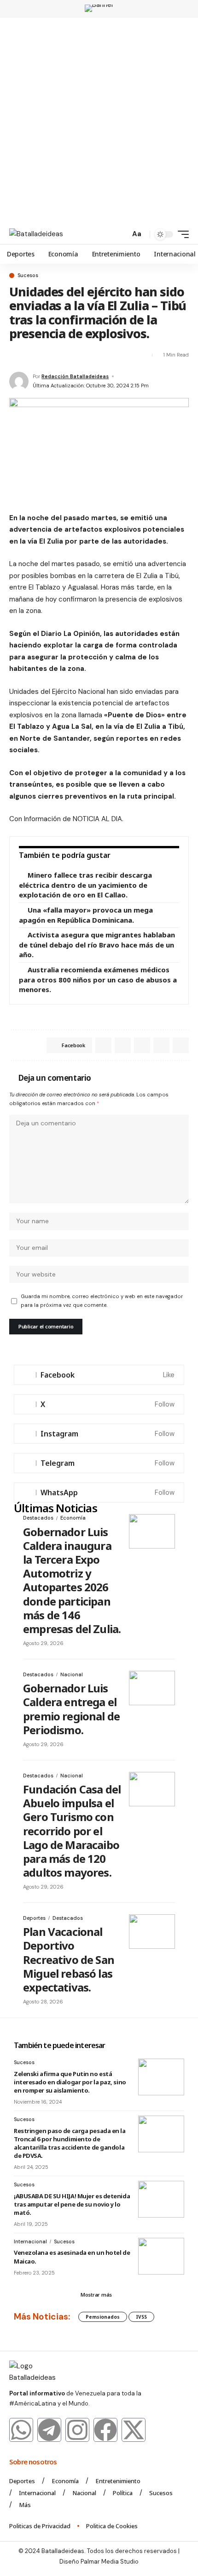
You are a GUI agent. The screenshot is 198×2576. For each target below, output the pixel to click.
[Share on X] (32, 355)
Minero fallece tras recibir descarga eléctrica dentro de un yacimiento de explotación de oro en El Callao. (85, 885)
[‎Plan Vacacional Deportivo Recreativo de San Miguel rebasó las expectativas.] (152, 1932)
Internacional (30, 2241)
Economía (73, 1518)
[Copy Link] (98, 355)
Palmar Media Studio (110, 2562)
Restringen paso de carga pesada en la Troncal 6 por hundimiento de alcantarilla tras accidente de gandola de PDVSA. (70, 2143)
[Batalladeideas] (36, 234)
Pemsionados (103, 2317)
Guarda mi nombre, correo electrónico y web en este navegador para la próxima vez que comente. (102, 1301)
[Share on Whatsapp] (48, 355)
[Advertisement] (99, 121)
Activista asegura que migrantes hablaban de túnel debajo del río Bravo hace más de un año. (97, 945)
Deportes (34, 1918)
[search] (121, 235)
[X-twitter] (134, 2430)
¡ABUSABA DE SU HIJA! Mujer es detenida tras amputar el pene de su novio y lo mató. (72, 2204)
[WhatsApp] (99, 1492)
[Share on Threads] (81, 355)
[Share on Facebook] (16, 355)
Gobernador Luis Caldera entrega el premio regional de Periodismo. (71, 1709)
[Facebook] (99, 1375)
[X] (99, 1404)
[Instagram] (99, 1434)
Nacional (72, 1674)
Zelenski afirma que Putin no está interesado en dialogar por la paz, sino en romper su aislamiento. (70, 2082)
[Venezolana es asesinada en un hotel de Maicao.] (161, 2256)
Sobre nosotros (34, 2462)
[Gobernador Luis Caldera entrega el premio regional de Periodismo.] (152, 1688)
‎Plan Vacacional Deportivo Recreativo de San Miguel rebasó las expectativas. (69, 1959)
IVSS (141, 2317)
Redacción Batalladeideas (75, 376)
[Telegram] (99, 1463)
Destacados (38, 1518)
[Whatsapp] (21, 2430)
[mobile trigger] (181, 234)
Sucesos (28, 275)
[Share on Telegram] (65, 355)
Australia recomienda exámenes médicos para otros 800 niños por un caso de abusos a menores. (98, 979)
